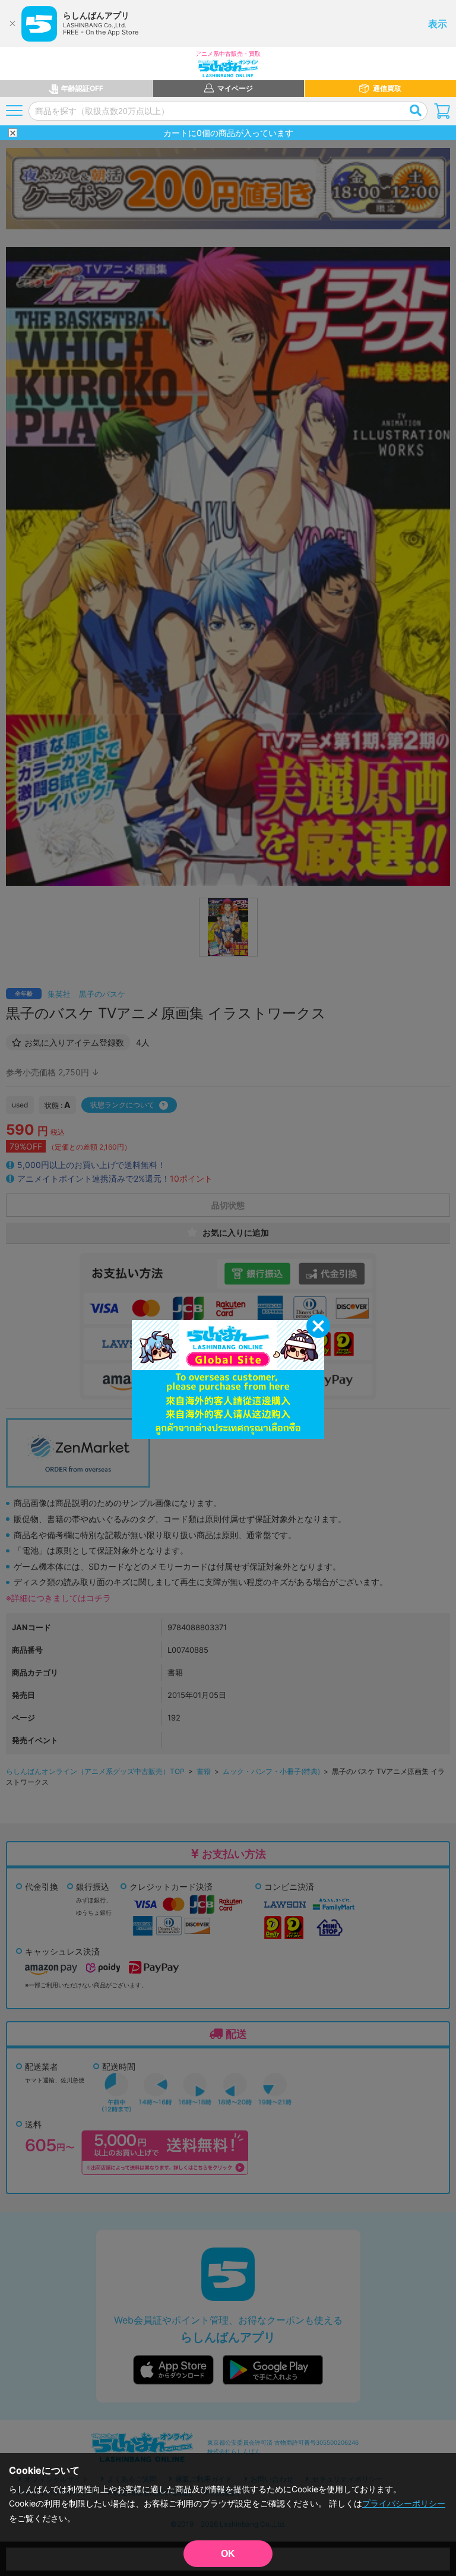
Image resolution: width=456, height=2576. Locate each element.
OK (228, 2554)
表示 (438, 24)
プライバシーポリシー (404, 2503)
